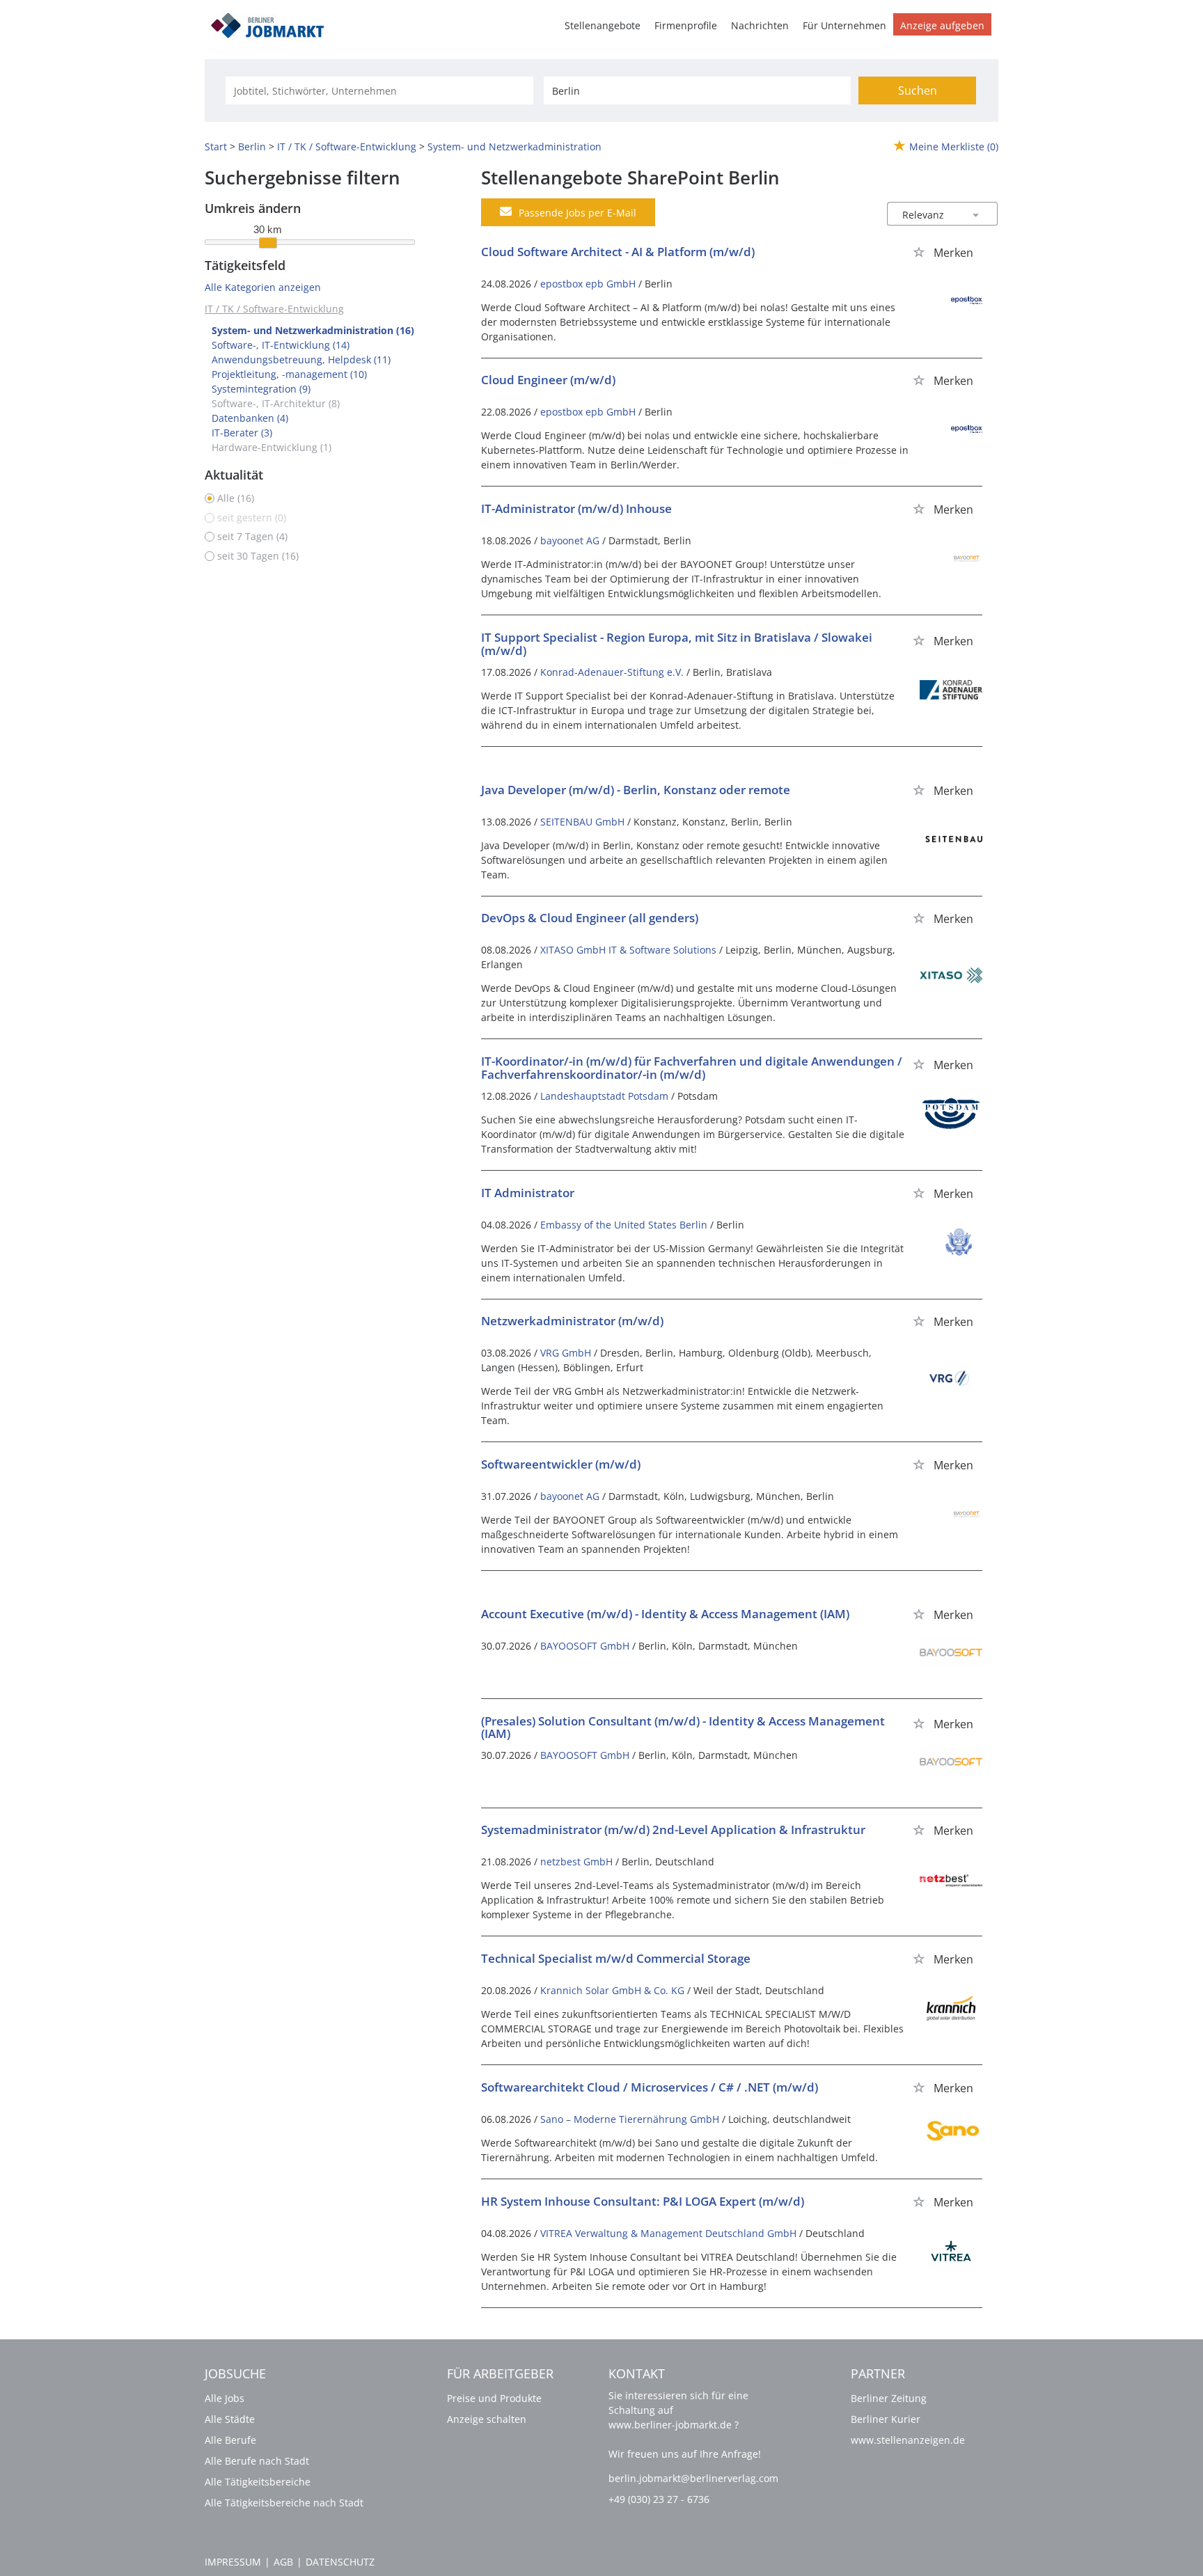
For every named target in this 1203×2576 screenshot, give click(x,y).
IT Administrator (528, 1193)
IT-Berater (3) (242, 433)
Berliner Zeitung (889, 2398)
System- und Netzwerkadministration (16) (313, 330)
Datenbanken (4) (250, 418)
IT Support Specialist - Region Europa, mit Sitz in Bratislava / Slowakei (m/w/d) (677, 644)
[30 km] (268, 243)
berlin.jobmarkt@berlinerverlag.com (693, 2478)
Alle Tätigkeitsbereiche (258, 2482)
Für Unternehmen (844, 25)
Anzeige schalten (487, 2419)
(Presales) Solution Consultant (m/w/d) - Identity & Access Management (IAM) (683, 1728)
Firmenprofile (686, 25)
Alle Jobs (225, 2398)
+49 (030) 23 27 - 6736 (659, 2499)
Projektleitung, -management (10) (289, 374)
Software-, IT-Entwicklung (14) (281, 345)
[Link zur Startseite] (272, 23)
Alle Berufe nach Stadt (257, 2461)
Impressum (233, 2562)
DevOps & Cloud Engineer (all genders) (590, 918)
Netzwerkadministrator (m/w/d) (572, 1321)
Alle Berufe (230, 2440)
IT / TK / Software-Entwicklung (274, 309)
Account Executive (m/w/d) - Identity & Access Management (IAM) (665, 1614)
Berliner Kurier (886, 2419)
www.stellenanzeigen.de (908, 2440)
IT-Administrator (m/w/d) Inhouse (576, 508)
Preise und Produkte (494, 2398)
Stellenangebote (603, 25)
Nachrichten (760, 25)
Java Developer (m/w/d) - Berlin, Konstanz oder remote (636, 790)
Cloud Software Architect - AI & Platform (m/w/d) (618, 252)
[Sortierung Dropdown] (976, 215)
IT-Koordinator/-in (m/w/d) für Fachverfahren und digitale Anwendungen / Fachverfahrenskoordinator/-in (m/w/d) (692, 1068)
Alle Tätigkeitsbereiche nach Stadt (284, 2503)
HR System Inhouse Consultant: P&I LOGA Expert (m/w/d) (643, 2201)
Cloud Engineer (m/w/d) (548, 380)
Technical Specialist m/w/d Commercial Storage (616, 1958)
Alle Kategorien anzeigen (263, 287)
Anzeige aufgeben (942, 25)
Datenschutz (340, 2562)
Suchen (918, 90)
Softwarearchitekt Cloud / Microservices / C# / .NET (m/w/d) (650, 2087)
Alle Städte (230, 2419)
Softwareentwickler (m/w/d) (561, 1464)
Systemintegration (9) (261, 389)
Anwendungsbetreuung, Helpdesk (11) (301, 359)
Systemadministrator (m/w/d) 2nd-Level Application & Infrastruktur (673, 1830)
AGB (283, 2562)
